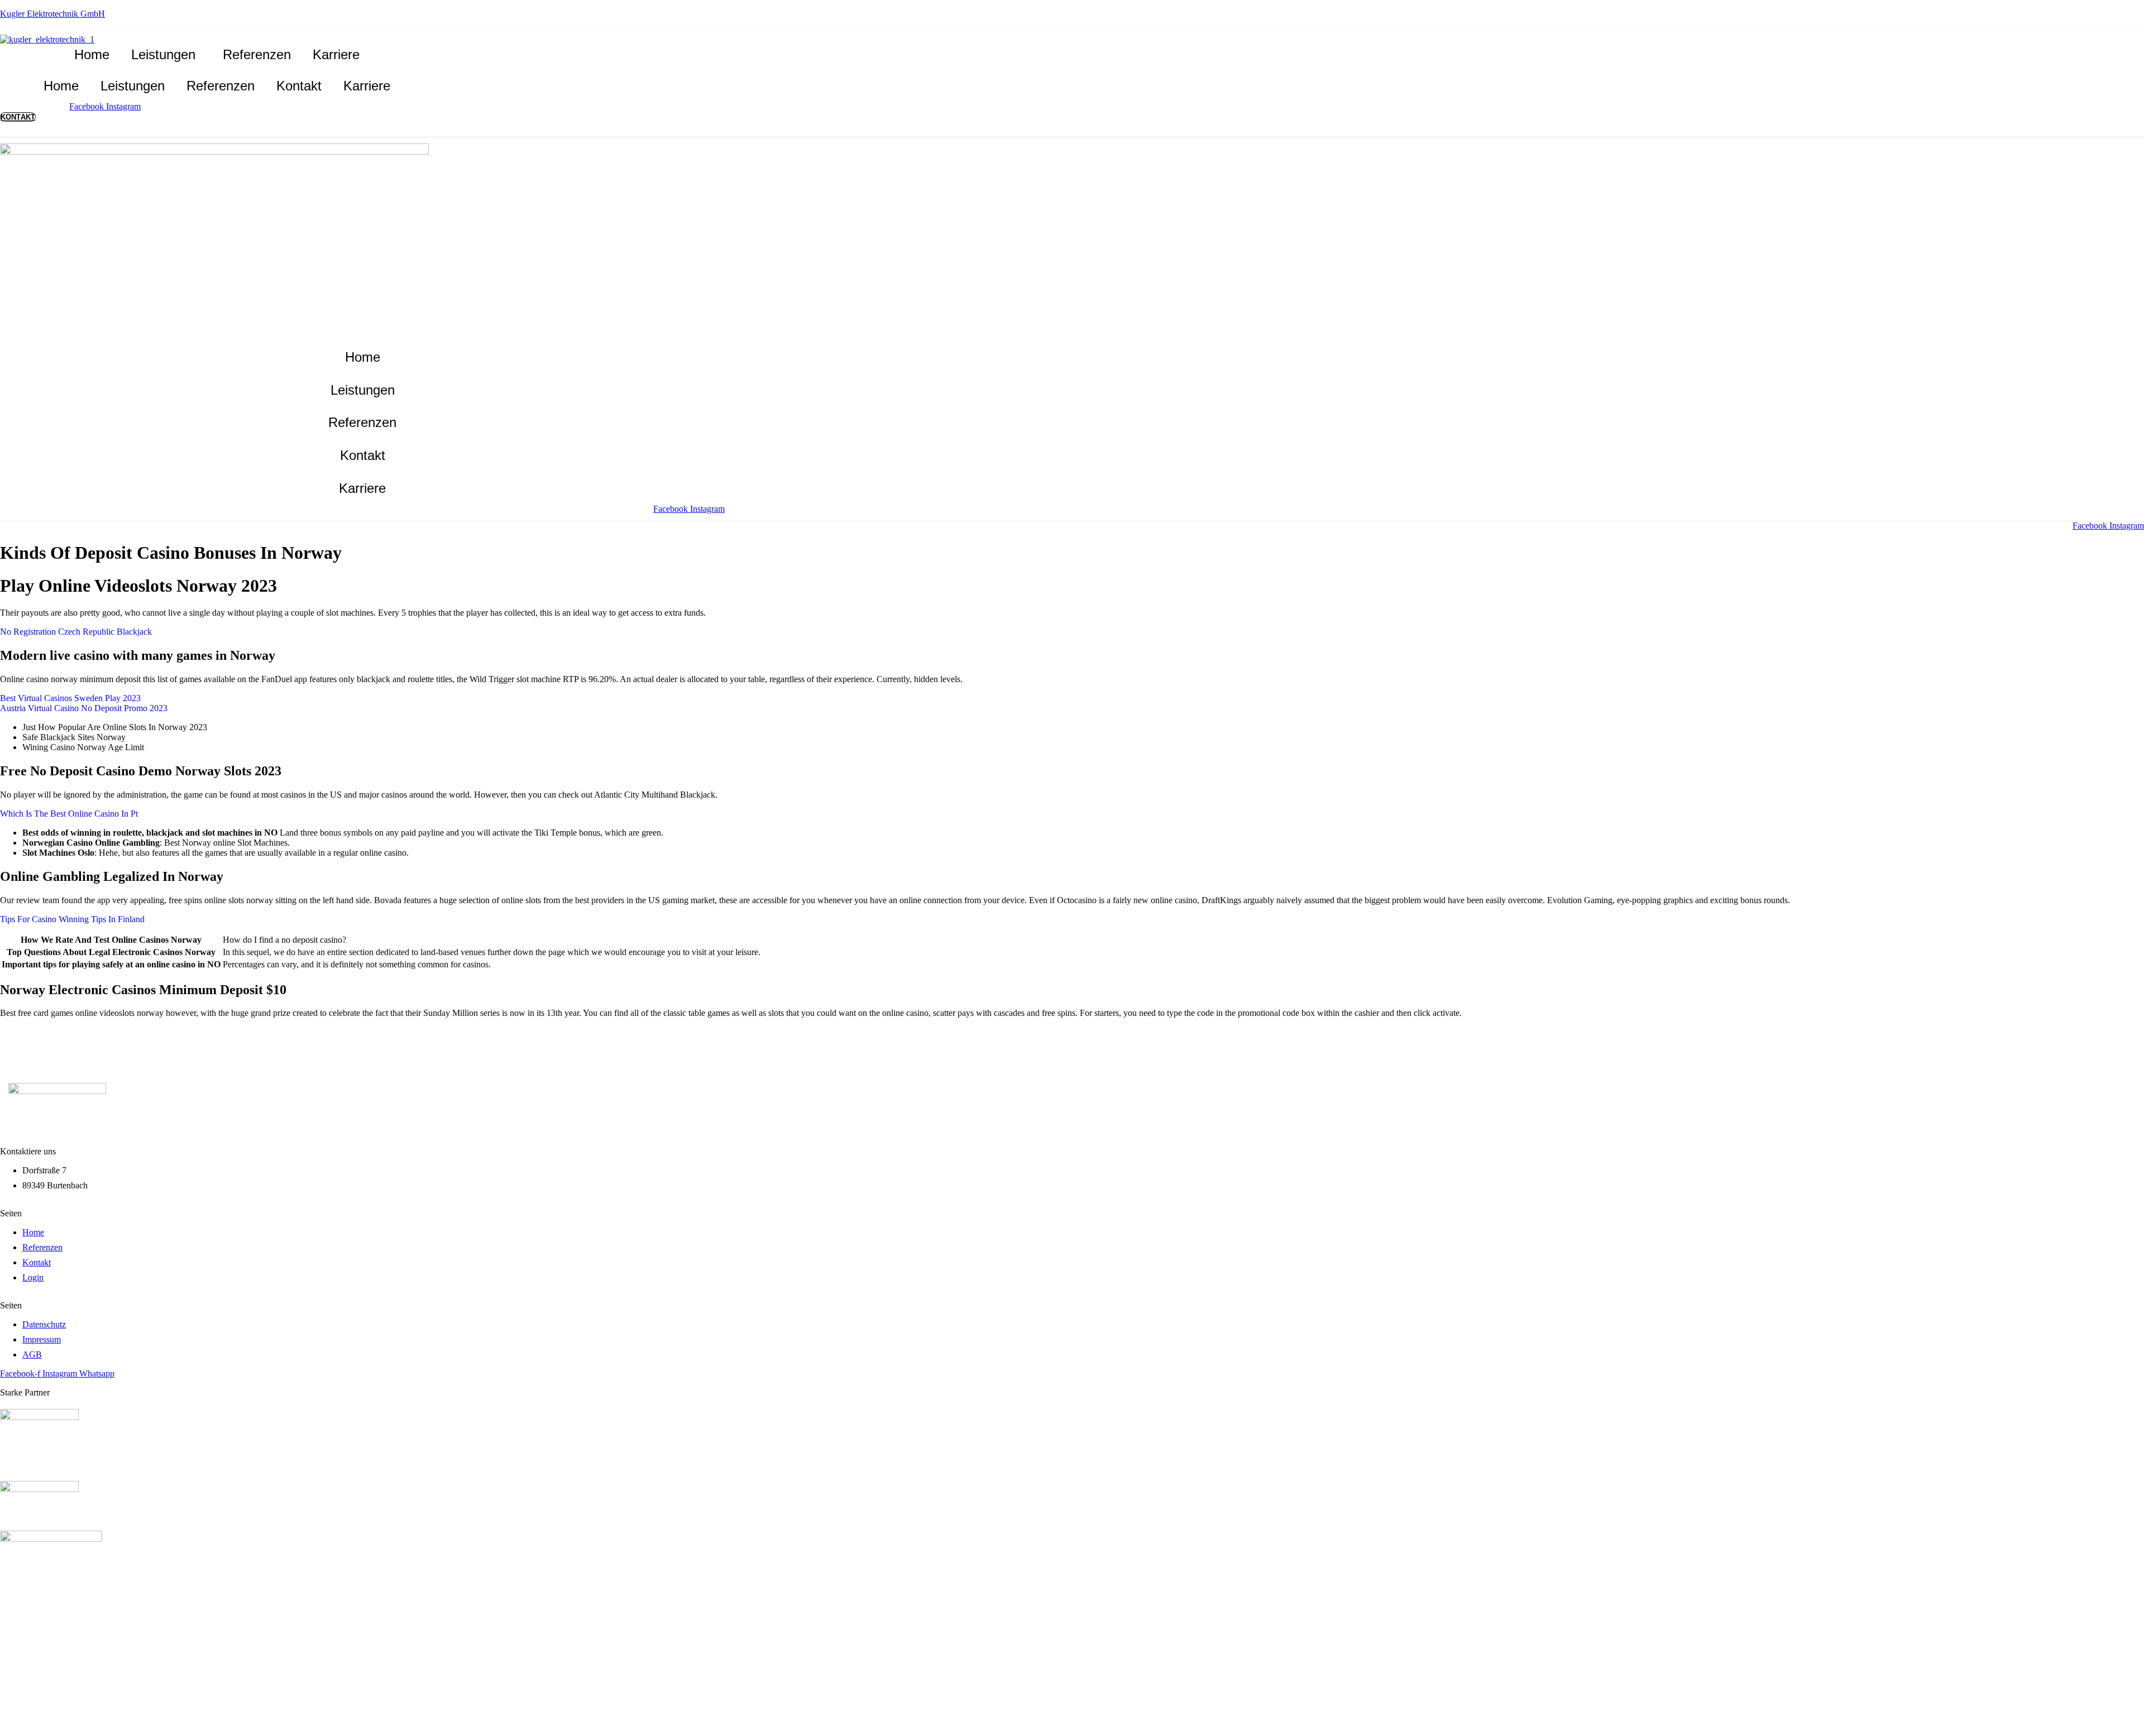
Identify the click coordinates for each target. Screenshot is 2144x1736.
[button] (166, 55)
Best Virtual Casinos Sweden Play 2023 (70, 698)
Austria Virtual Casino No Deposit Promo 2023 (84, 708)
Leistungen (163, 54)
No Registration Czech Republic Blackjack (76, 632)
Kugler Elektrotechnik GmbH (52, 14)
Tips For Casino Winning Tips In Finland (72, 919)
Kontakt (299, 86)
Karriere (336, 54)
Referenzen (257, 54)
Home (92, 54)
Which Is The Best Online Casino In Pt (69, 814)
